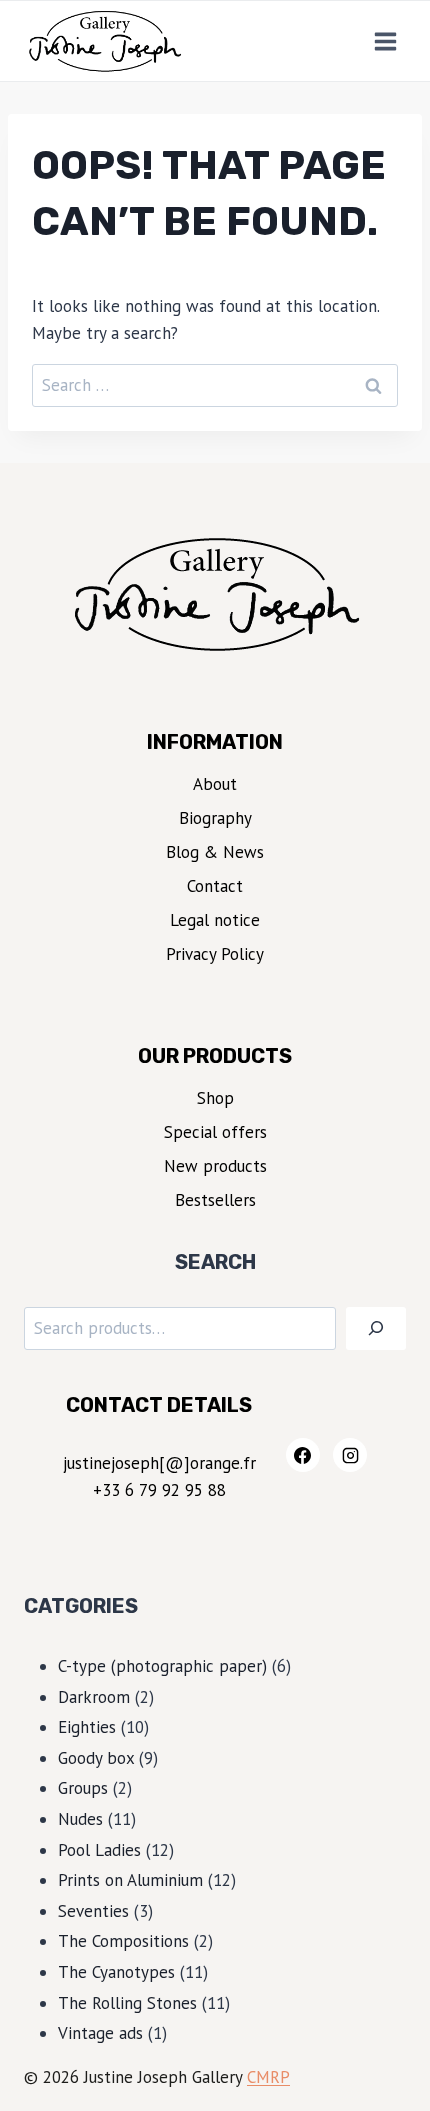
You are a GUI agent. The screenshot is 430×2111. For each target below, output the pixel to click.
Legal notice (215, 920)
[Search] (376, 1328)
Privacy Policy (215, 954)
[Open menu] (385, 41)
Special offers (215, 1132)
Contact (215, 886)
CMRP (268, 2077)
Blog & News (215, 852)
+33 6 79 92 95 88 (159, 1490)
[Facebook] (303, 1455)
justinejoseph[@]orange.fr (159, 1463)
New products (215, 1166)
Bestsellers (215, 1200)
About (215, 784)
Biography (215, 818)
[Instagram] (350, 1455)
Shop (215, 1098)
